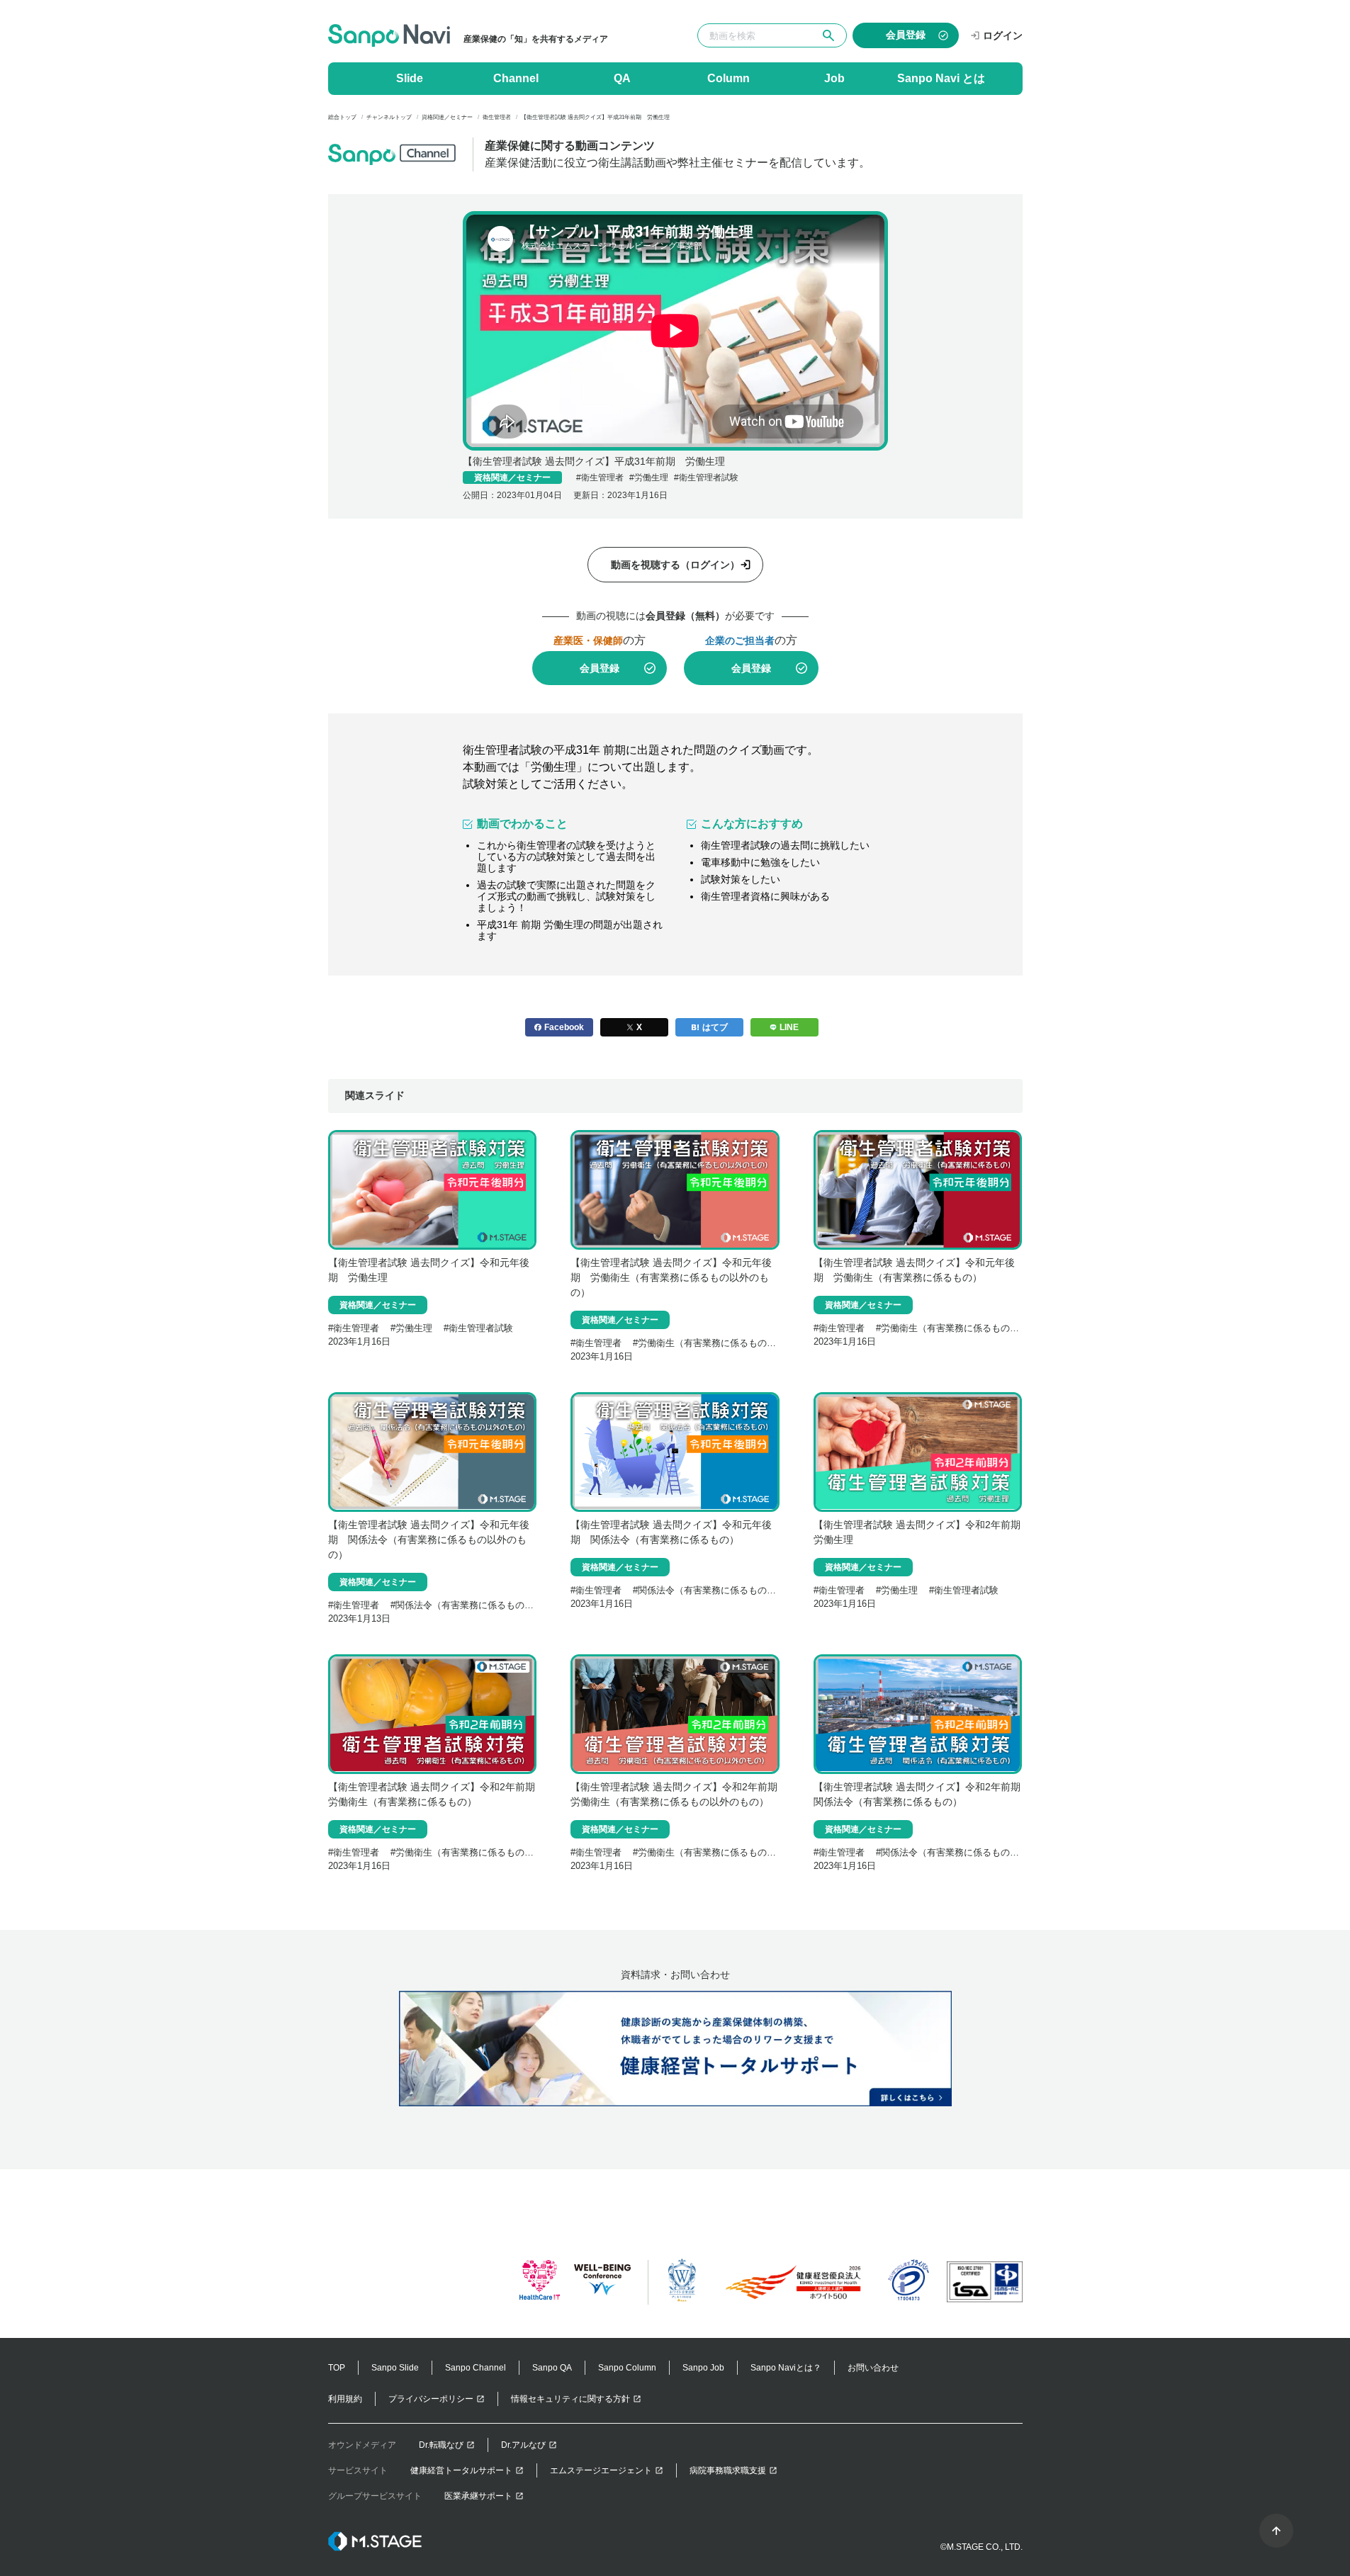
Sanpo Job (703, 2368)
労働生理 (651, 478)
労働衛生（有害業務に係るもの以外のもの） (730, 1343)
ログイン (1003, 35)
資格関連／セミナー (512, 478)
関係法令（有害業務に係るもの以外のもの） (488, 1605)
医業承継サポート (478, 2496)
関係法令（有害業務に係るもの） (707, 1590)
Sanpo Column (627, 2368)
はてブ (715, 1027)
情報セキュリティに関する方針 (570, 2399)
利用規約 (345, 2399)
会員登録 (600, 668)
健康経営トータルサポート (461, 2470)
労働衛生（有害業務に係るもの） (950, 1328)
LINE (789, 1027)
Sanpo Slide (395, 2368)
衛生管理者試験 (709, 478)
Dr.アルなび (523, 2445)
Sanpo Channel (476, 2368)
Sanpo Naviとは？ (786, 2368)
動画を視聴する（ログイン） (675, 565)
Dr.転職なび (441, 2445)
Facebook (564, 1027)
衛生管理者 (602, 478)
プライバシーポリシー (431, 2399)
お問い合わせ (873, 2368)
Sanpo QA (552, 2368)
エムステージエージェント (601, 2470)
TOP (337, 2368)
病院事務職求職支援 (728, 2470)
